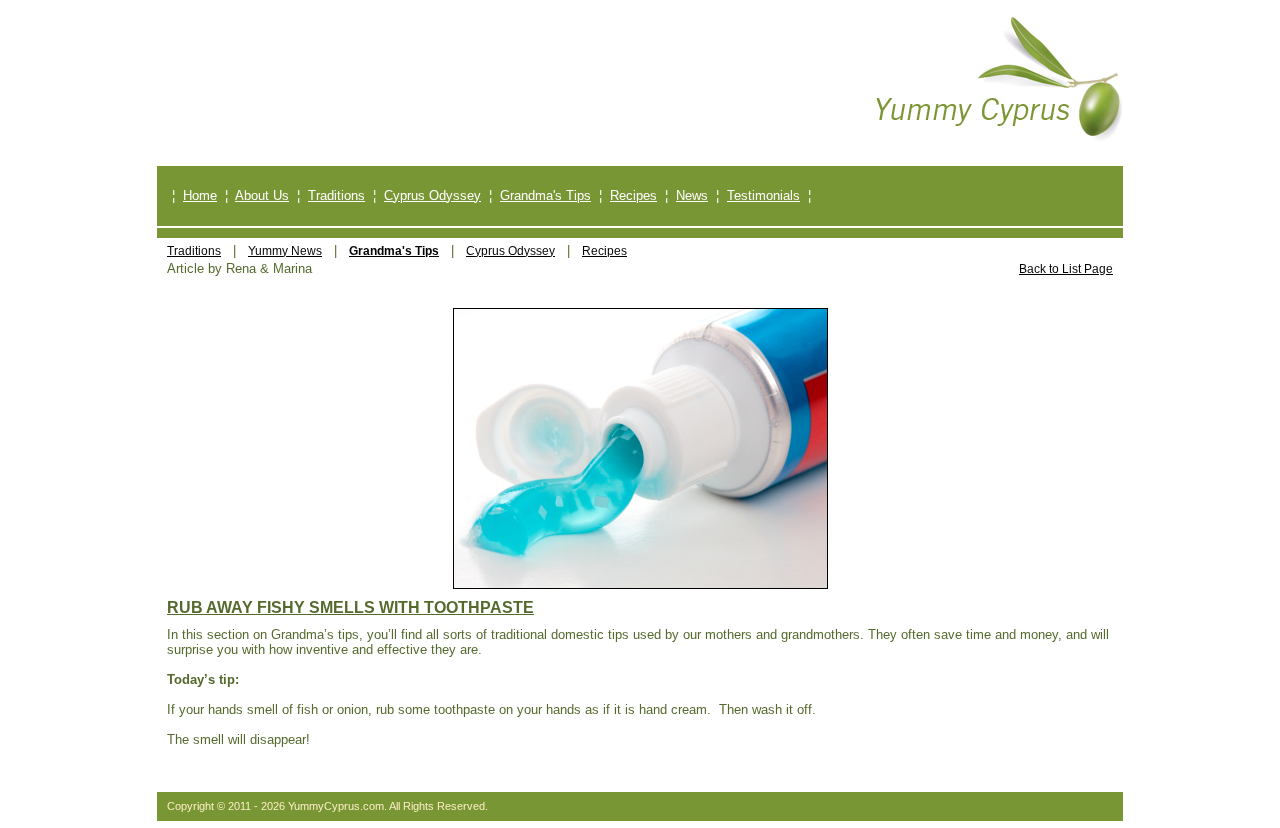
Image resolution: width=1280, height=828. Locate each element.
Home (200, 195)
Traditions (336, 195)
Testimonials (763, 195)
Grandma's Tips (545, 195)
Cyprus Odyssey (432, 195)
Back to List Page (1066, 269)
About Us (262, 195)
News (692, 195)
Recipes (633, 195)
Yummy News (285, 251)
